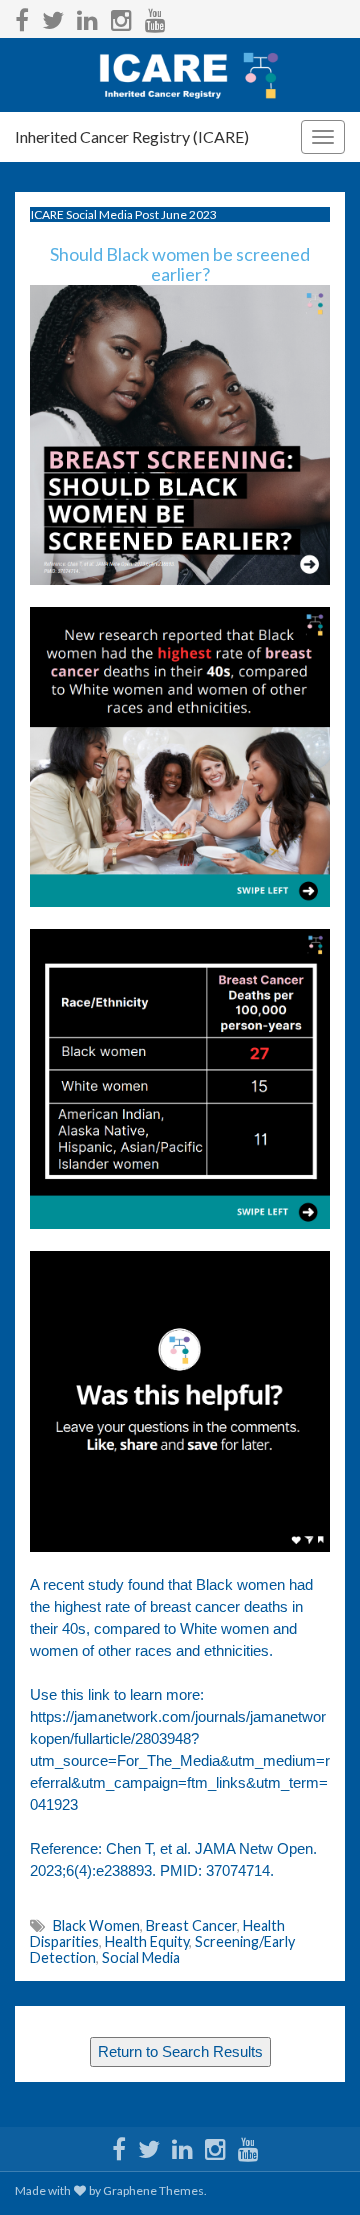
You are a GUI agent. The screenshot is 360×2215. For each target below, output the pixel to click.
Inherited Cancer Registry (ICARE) (132, 136)
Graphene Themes (153, 2190)
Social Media (141, 1957)
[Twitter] (53, 16)
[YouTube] (155, 16)
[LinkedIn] (87, 16)
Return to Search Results (180, 2052)
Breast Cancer (191, 1925)
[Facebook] (22, 16)
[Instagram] (121, 16)
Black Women (96, 1925)
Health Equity (147, 1941)
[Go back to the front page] (180, 75)
